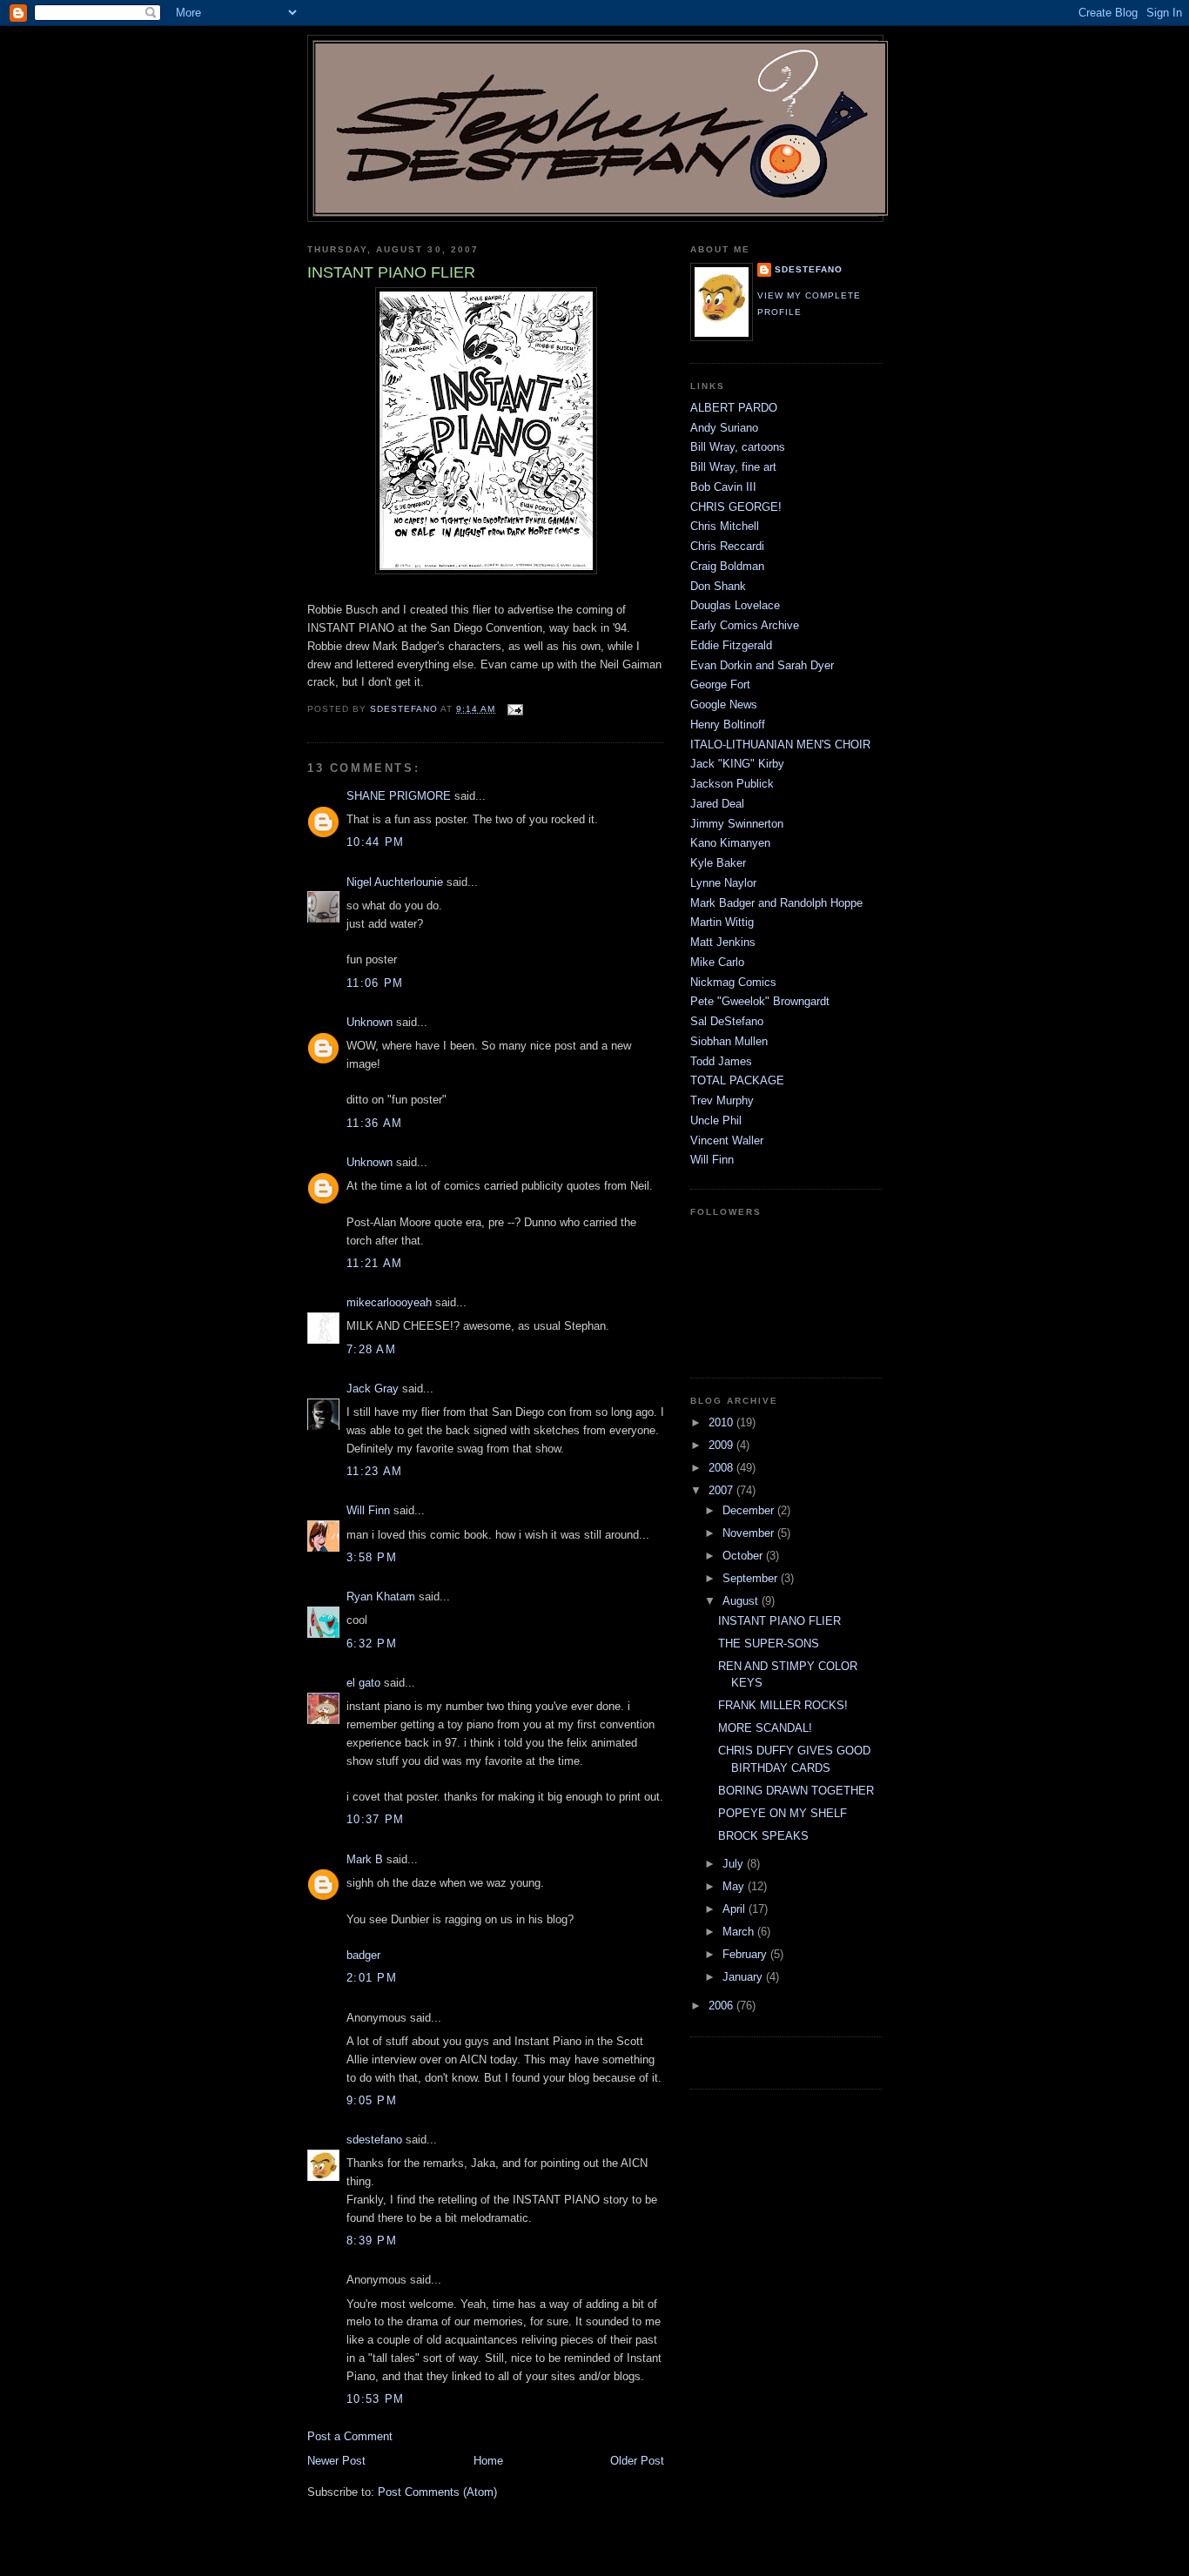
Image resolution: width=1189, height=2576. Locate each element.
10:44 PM (375, 842)
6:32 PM (372, 1644)
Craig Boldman (727, 566)
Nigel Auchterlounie (395, 882)
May (735, 1886)
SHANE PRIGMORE (399, 796)
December (750, 1510)
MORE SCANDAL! (765, 1728)
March (740, 1932)
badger (363, 1955)
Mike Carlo (717, 962)
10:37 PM (375, 1819)
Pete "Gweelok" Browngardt (760, 1001)
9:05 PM (372, 2100)
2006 (722, 2006)
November (750, 1533)
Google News (724, 704)
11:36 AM (374, 1123)
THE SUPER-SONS (769, 1644)
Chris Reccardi (727, 546)
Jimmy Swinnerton (737, 824)
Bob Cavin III (723, 487)
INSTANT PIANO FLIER (779, 1621)
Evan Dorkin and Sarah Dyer (762, 665)
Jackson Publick (732, 784)
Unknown (369, 1022)
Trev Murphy (722, 1100)
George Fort (720, 684)
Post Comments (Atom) (437, 2492)
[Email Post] (514, 709)
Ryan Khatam (381, 1597)
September (752, 1578)
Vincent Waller (727, 1140)
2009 (722, 1445)
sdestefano (374, 2140)
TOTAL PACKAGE (737, 1080)
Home (488, 2461)
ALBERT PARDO (734, 408)
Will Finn (368, 1510)
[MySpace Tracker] (742, 2063)
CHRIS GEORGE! (736, 507)
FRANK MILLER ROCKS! (783, 1705)
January (744, 1977)
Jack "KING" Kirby (737, 764)
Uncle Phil (716, 1120)
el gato (363, 1683)
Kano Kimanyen (730, 843)
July (735, 1864)
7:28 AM (371, 1349)
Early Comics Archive (745, 625)
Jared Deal (717, 804)
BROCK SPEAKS (763, 1836)
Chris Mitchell (725, 526)
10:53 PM (375, 2399)
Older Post (637, 2461)
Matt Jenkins (723, 942)
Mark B (365, 1859)
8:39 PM (372, 2241)
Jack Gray (373, 1389)
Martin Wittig (722, 922)
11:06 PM (375, 983)
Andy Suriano (724, 428)
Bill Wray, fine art (733, 467)
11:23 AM (374, 1471)
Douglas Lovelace (735, 605)
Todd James (721, 1061)
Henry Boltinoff (728, 724)
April (736, 1909)
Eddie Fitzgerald (731, 645)
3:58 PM (372, 1557)
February (746, 1954)
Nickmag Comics (733, 982)
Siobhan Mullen (729, 1041)
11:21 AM (374, 1263)
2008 (722, 1468)
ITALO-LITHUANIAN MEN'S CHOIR (780, 745)
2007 (722, 1490)
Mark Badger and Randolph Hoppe (776, 903)
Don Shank (718, 586)
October (744, 1556)
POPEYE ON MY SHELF (783, 1813)
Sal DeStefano (727, 1021)
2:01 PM (372, 1978)
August (742, 1601)
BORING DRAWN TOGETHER (796, 1791)
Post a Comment (350, 2436)
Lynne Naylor (723, 883)
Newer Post (336, 2461)
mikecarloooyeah (389, 1302)
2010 (722, 1422)
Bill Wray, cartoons (738, 447)
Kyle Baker (718, 863)
